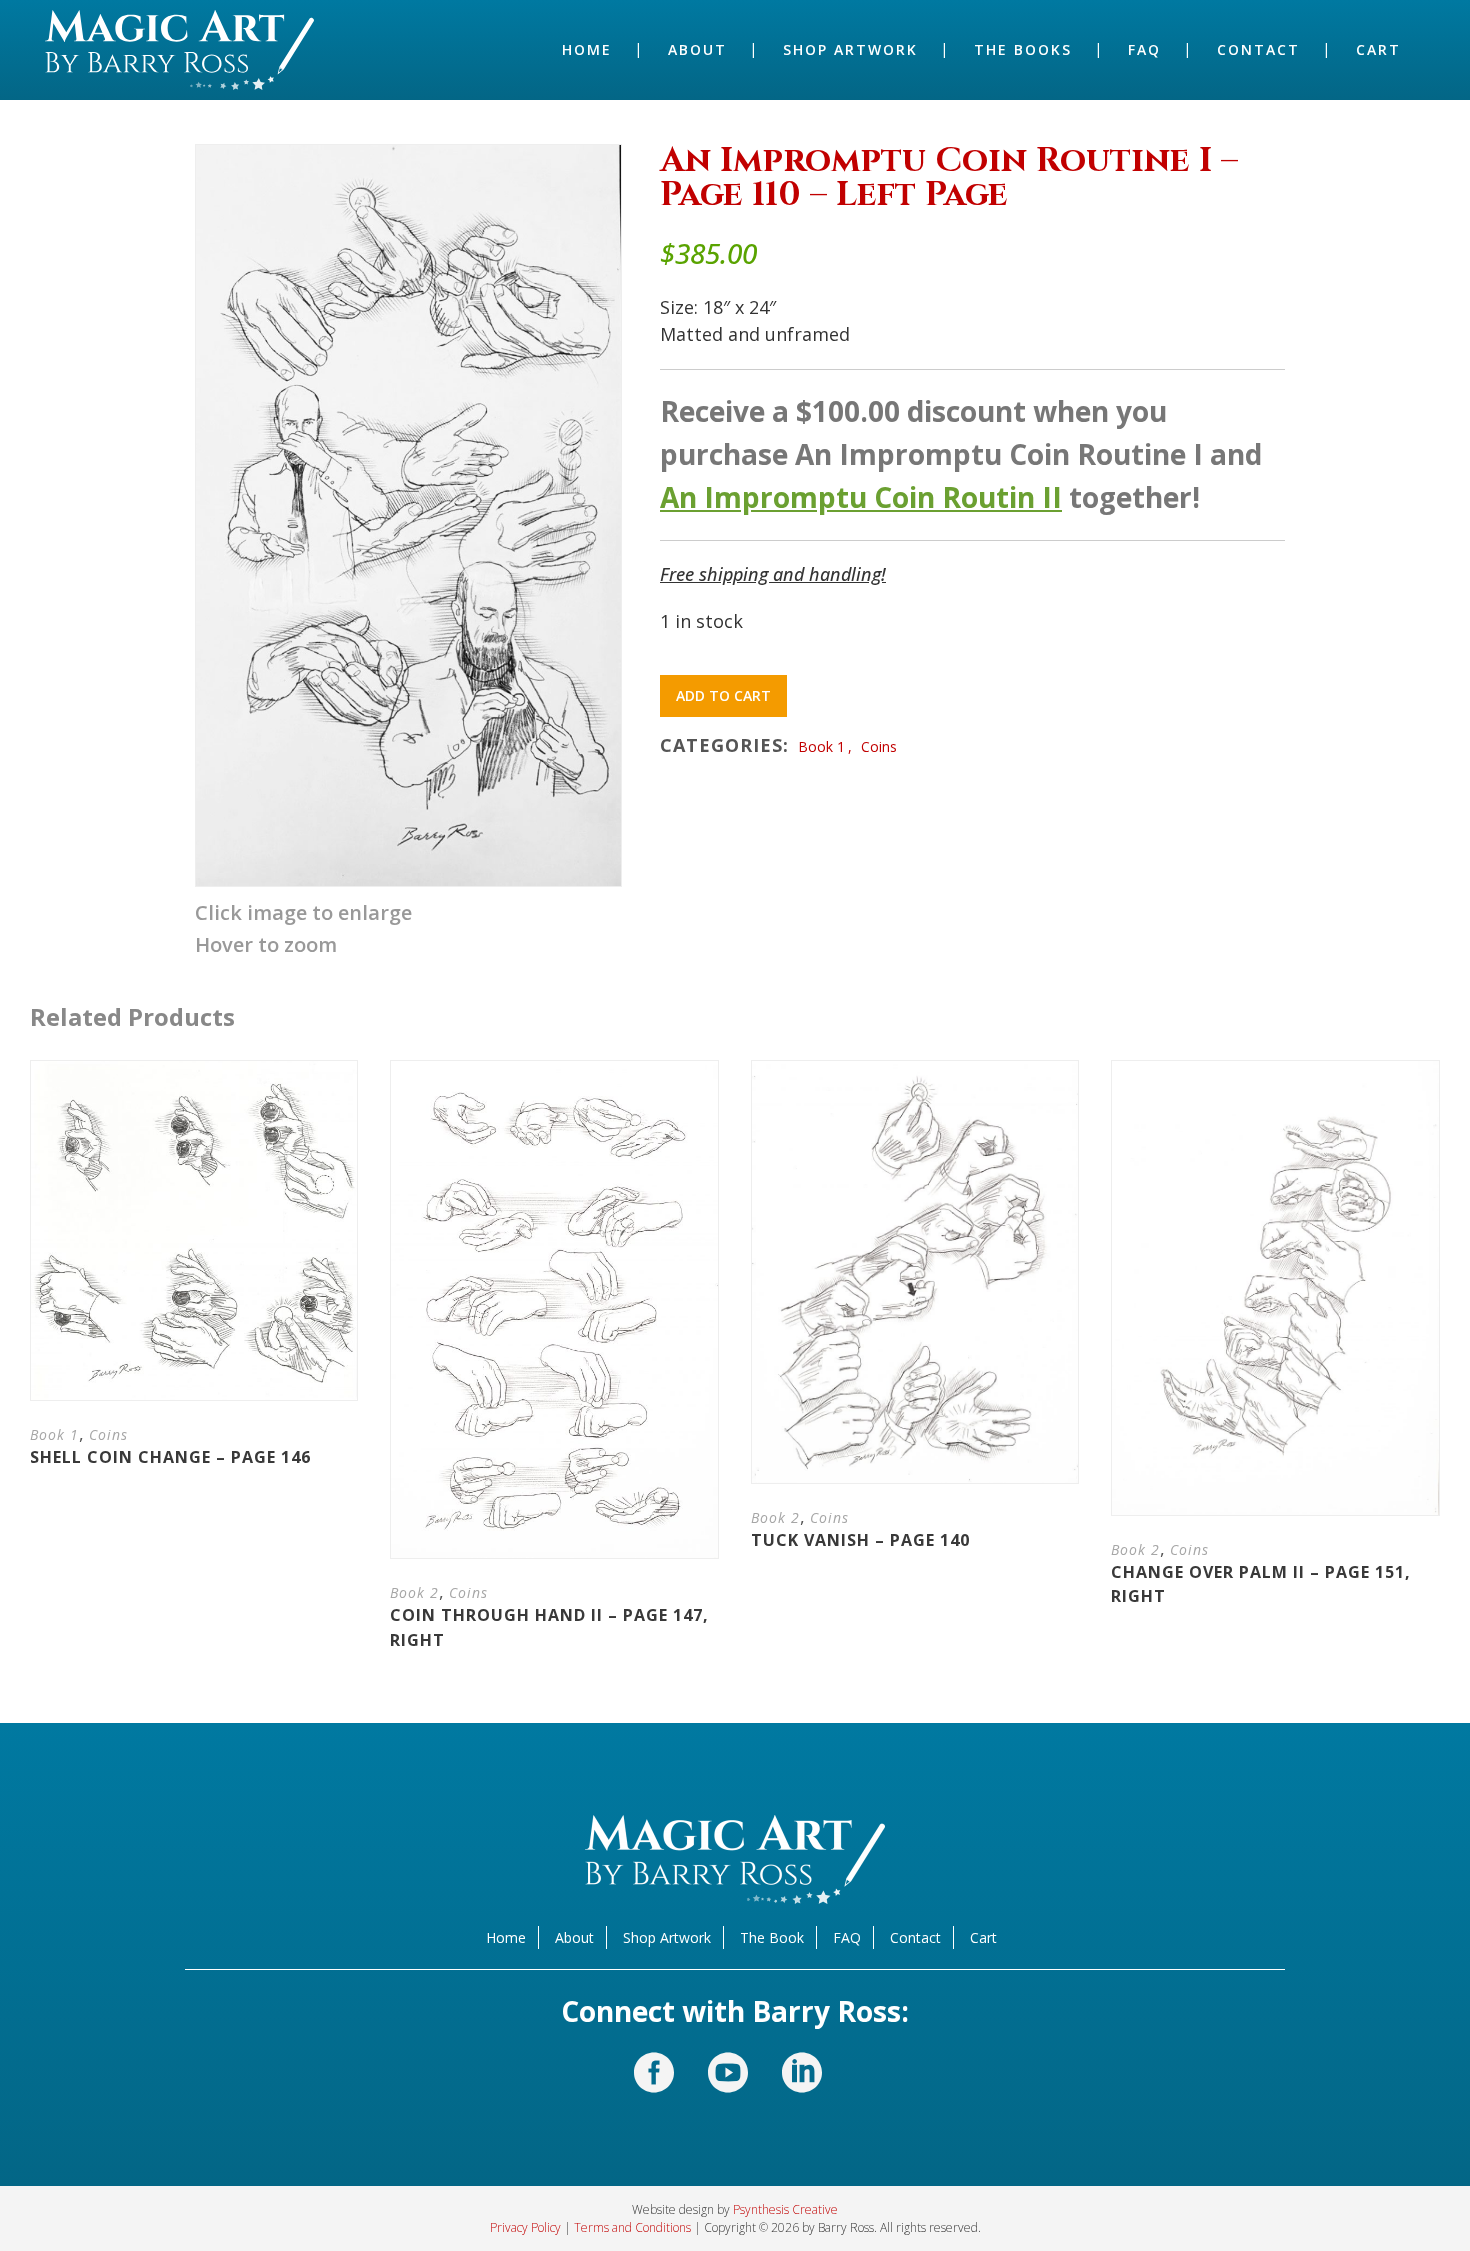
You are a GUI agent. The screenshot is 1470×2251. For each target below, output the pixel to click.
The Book (772, 1937)
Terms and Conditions (632, 2227)
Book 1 (821, 746)
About (574, 1937)
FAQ (847, 1937)
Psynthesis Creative (785, 2209)
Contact (915, 1937)
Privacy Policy (525, 2227)
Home (506, 1937)
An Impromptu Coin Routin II (861, 497)
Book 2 (414, 1592)
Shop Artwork (667, 1937)
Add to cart (723, 695)
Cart (983, 1937)
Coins (879, 746)
